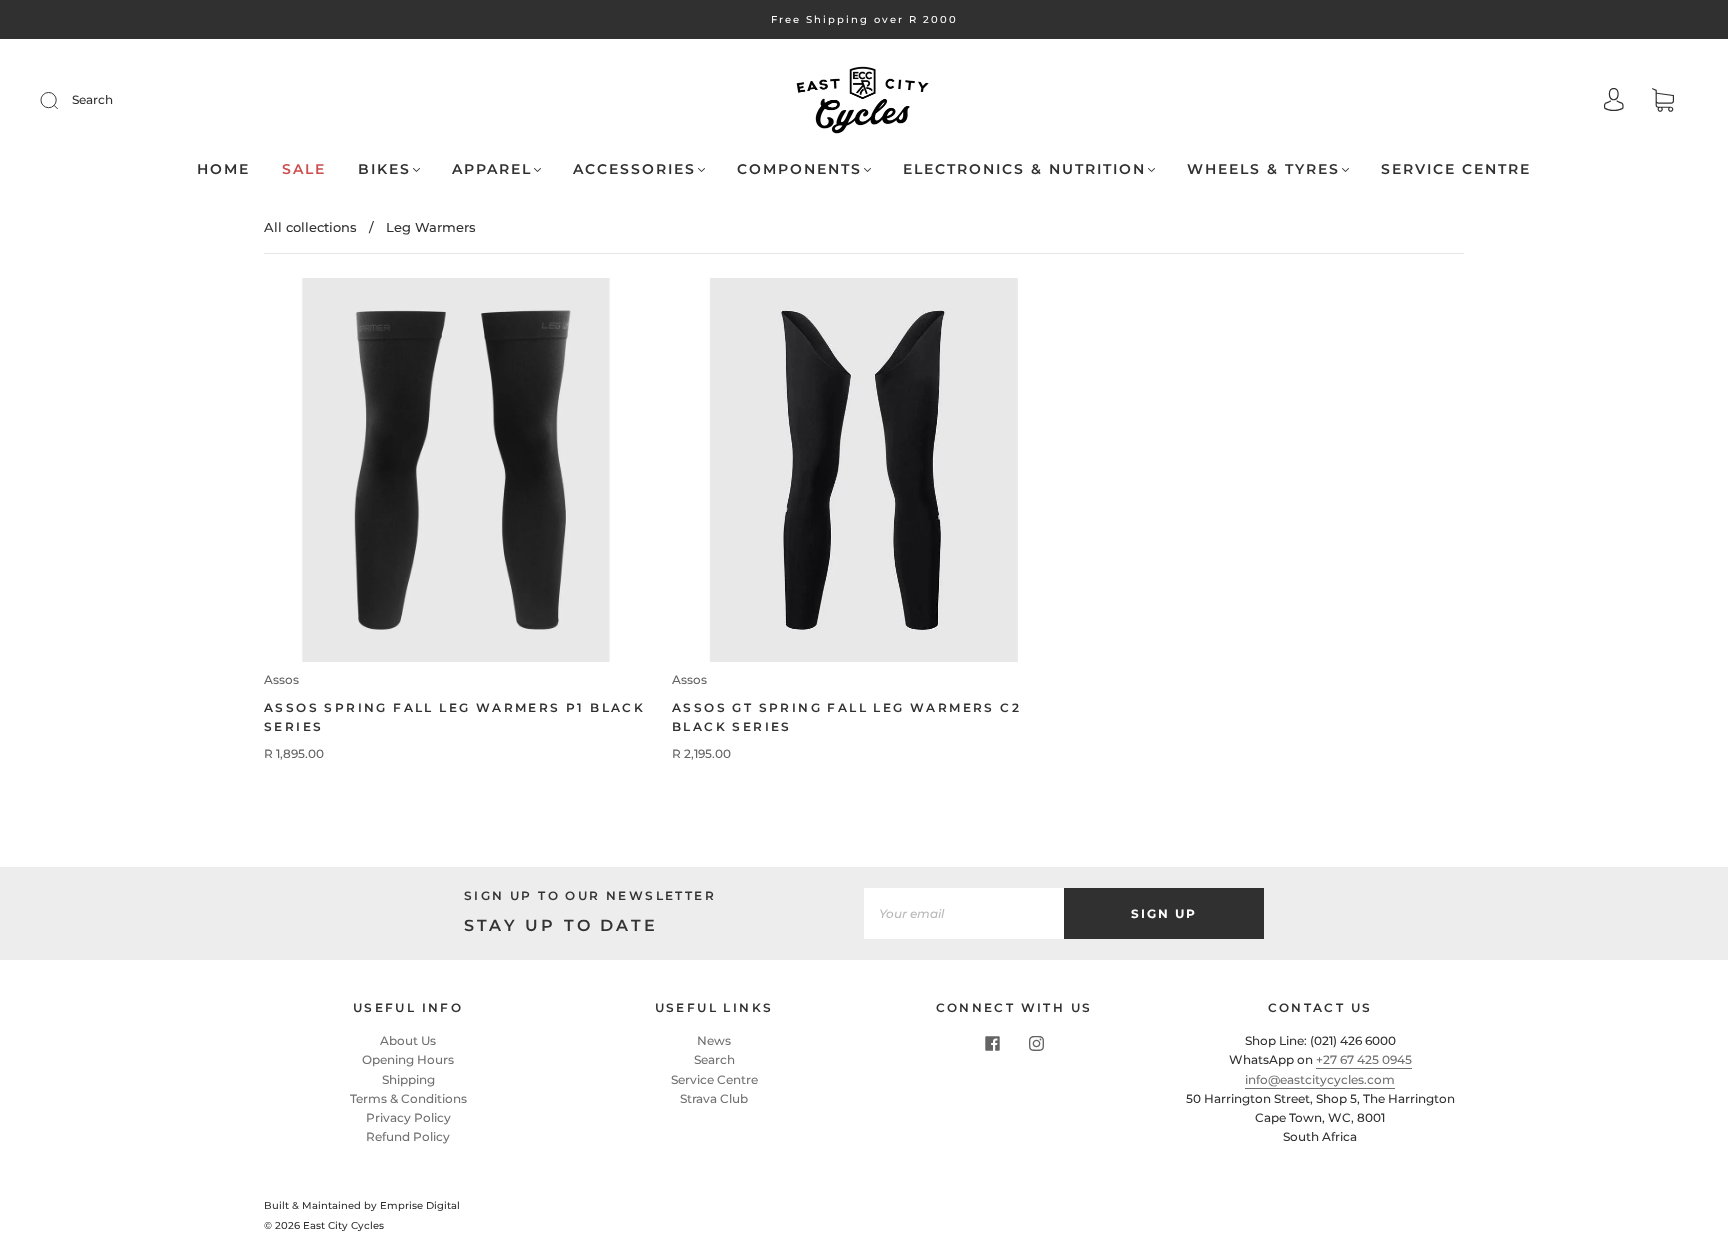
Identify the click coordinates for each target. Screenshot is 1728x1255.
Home (223, 169)
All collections (310, 227)
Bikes (384, 169)
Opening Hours (408, 1059)
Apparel (492, 169)
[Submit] (62, 100)
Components (799, 169)
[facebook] (992, 1043)
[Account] (1614, 101)
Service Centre (1456, 169)
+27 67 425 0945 (1364, 1059)
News (714, 1040)
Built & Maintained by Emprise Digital (362, 1205)
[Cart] (1663, 102)
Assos (281, 679)
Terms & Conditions (408, 1098)
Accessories (634, 169)
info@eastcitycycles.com (1320, 1079)
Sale (304, 169)
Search (92, 99)
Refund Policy (408, 1136)
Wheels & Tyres (1263, 169)
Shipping (408, 1079)
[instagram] (1036, 1043)
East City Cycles (343, 1225)
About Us (408, 1040)
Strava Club (714, 1098)
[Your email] (964, 913)
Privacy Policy (408, 1117)
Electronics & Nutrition (1024, 169)
